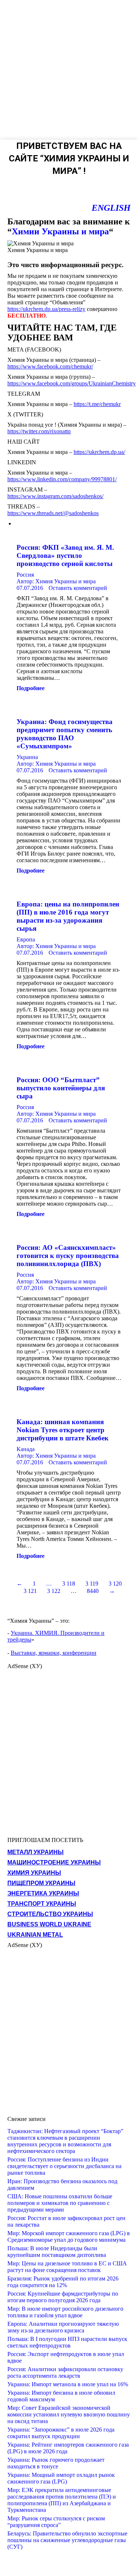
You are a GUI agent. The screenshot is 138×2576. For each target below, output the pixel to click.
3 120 (115, 1584)
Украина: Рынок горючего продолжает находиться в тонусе (56, 2463)
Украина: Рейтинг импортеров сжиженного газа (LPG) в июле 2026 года (68, 2448)
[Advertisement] (69, 69)
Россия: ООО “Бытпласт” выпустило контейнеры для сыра (61, 1088)
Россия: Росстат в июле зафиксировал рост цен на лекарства (66, 2221)
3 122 (54, 1591)
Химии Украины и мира (60, 231)
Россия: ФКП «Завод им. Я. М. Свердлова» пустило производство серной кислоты (65, 555)
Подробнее (31, 688)
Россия (25, 575)
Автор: (56, 581)
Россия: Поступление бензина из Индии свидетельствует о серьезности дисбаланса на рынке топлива (64, 2166)
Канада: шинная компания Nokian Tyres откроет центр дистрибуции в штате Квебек (63, 1430)
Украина (27, 757)
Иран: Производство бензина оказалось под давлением (62, 2184)
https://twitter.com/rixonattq (39, 431)
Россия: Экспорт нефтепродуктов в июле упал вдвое (66, 2357)
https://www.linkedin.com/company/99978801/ (62, 479)
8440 (93, 1591)
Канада (26, 1449)
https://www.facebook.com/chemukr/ (50, 366)
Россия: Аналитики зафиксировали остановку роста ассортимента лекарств (65, 2372)
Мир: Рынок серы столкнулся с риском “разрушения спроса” (56, 2522)
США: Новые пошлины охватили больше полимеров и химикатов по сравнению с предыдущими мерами (60, 2203)
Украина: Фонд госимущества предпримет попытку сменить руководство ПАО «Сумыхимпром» (65, 734)
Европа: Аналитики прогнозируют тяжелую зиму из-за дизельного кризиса (63, 2327)
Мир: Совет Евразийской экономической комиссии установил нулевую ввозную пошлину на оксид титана (69, 2414)
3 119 (92, 1584)
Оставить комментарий (78, 588)
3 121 (30, 1591)
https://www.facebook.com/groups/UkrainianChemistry (72, 383)
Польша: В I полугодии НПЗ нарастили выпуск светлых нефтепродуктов (67, 2342)
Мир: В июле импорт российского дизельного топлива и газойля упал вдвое (65, 2312)
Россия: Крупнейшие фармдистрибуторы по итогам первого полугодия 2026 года (63, 2297)
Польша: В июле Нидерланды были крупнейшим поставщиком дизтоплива (57, 2252)
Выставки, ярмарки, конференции (54, 1653)
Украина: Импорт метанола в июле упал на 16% (68, 2384)
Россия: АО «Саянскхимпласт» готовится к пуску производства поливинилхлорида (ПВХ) (68, 1256)
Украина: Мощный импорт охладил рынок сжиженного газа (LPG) (61, 2478)
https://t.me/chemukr (97, 404)
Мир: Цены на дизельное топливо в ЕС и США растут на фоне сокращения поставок (67, 2267)
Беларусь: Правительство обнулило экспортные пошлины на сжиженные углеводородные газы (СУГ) (67, 2540)
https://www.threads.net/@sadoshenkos (53, 513)
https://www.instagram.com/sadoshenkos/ (55, 496)
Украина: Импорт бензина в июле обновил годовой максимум (61, 2396)
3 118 (69, 1584)
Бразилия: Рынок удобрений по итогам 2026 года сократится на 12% (63, 2282)
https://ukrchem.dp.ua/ (99, 452)
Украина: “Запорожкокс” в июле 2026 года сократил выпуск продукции (61, 2433)
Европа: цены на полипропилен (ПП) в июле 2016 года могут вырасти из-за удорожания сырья (68, 916)
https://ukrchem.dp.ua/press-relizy (46, 309)
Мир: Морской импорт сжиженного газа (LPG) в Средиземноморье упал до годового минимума (69, 2236)
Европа (26, 939)
